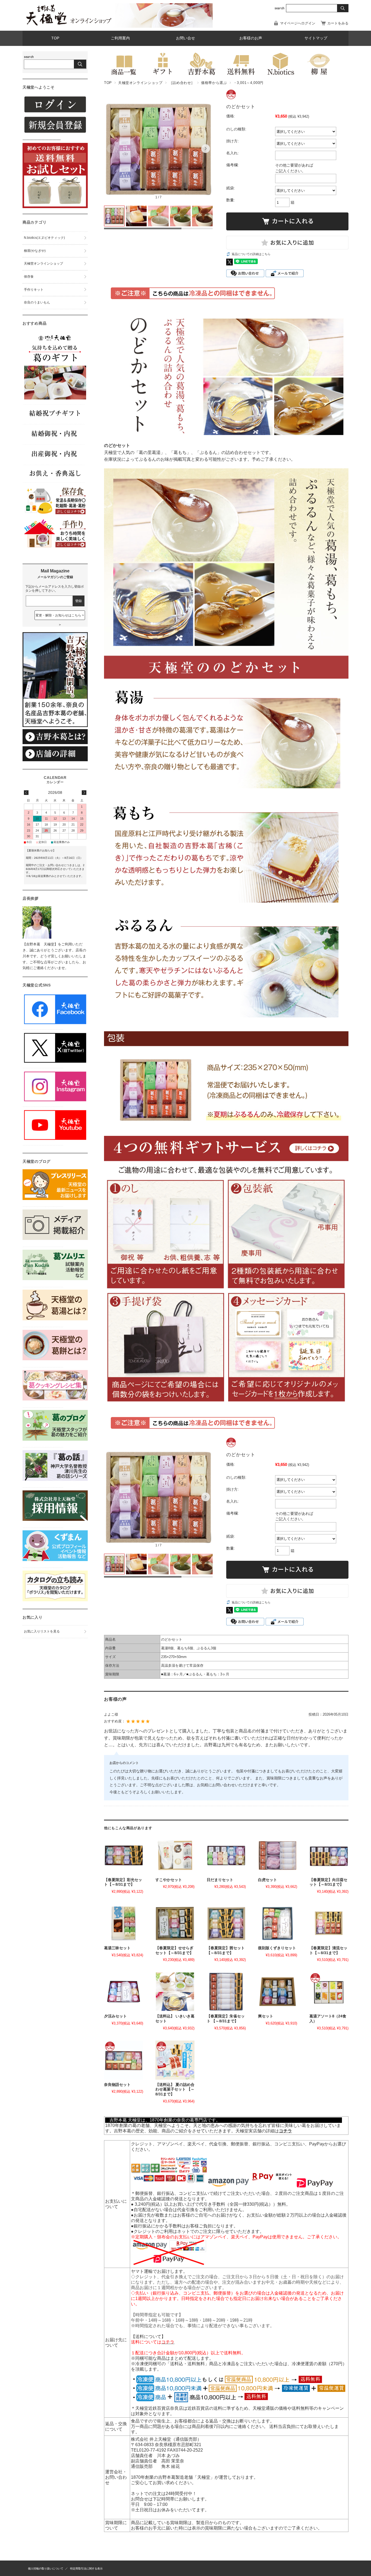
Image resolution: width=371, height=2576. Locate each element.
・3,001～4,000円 (248, 83)
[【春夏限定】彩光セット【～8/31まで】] (124, 1855)
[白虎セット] (278, 1855)
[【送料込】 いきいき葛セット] (175, 1992)
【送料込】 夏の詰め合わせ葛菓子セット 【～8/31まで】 (175, 2089)
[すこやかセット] (175, 1855)
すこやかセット (169, 1880)
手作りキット (34, 290)
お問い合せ (185, 38)
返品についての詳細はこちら (251, 254)
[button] (111, 149)
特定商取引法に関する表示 (86, 2569)
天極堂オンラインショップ (140, 83)
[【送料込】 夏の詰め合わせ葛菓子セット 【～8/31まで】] (175, 2060)
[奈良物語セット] (124, 2060)
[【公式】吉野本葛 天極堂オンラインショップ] (69, 25)
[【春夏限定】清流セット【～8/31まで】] (329, 1923)
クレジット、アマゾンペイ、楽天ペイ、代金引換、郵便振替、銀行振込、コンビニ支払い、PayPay (228, 2144)
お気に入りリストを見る (42, 1631)
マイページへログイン (298, 23)
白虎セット (268, 1880)
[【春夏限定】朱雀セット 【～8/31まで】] (226, 1992)
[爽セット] (278, 1992)
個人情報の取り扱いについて (46, 2569)
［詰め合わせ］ (182, 83)
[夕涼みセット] (124, 1992)
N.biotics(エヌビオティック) (44, 238)
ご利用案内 (120, 38)
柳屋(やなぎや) (35, 251)
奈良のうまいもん (37, 302)
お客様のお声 (251, 38)
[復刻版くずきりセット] (278, 1923)
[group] (158, 150)
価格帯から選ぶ (214, 83)
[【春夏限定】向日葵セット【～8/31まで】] (329, 1855)
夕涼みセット (115, 2016)
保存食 (29, 277)
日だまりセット (220, 1880)
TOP (55, 38)
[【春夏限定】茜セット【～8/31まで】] (226, 1923)
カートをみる (338, 23)
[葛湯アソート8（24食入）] (329, 1992)
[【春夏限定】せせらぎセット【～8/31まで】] (175, 1923)
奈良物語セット (117, 2085)
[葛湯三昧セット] (124, 1923)
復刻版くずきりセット (277, 1948)
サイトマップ (316, 38)
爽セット (266, 2016)
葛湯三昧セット (117, 1948)
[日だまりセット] (226, 1855)
